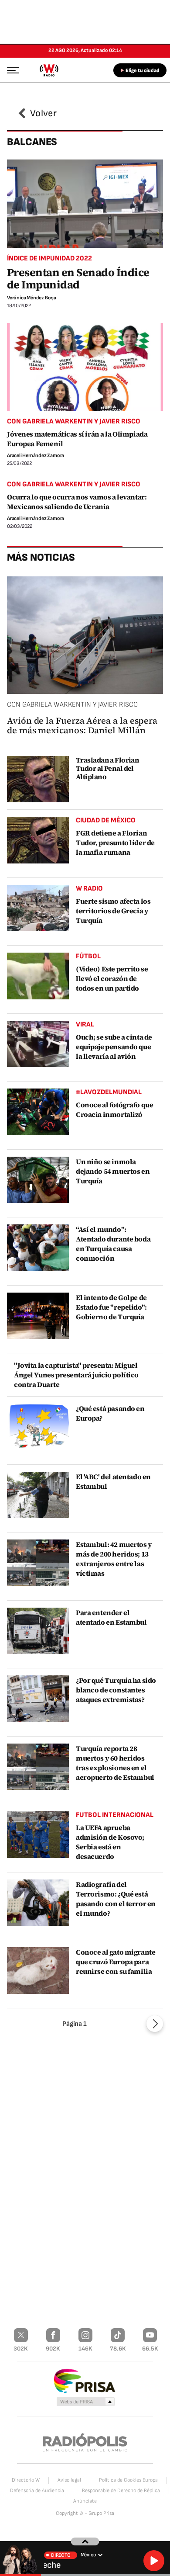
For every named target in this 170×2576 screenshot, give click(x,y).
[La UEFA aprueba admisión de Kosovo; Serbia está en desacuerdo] (38, 1835)
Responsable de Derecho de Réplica (121, 2491)
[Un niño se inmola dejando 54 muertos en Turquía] (38, 1180)
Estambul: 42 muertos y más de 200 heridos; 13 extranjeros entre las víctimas (114, 1559)
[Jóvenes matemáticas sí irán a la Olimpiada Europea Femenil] (85, 367)
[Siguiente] (155, 2024)
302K (21, 2349)
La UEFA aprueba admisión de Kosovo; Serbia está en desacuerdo (110, 1842)
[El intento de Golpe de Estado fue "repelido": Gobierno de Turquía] (38, 1316)
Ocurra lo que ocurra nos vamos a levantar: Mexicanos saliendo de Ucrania (77, 502)
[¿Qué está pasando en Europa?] (38, 1427)
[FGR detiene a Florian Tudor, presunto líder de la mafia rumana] (38, 840)
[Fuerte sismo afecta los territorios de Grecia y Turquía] (38, 908)
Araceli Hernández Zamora (36, 456)
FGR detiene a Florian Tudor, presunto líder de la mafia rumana (115, 842)
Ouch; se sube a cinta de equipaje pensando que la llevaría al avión (114, 1047)
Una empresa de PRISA (85, 2380)
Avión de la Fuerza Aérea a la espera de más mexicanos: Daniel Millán (82, 725)
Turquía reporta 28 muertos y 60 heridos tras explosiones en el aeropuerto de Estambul (115, 1763)
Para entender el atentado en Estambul (111, 1617)
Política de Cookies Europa (128, 2480)
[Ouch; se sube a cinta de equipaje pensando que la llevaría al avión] (38, 1044)
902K (53, 2349)
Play (154, 2561)
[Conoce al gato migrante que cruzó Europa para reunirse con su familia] (38, 1971)
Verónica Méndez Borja (32, 298)
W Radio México (49, 70)
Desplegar (85, 2541)
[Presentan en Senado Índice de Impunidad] (85, 203)
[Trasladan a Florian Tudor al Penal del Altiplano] (38, 779)
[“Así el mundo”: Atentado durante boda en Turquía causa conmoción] (38, 1248)
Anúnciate (85, 2501)
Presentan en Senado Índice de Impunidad (78, 278)
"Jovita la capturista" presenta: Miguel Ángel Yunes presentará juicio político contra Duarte (76, 1375)
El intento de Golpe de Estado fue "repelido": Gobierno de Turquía (111, 1307)
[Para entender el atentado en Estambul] (38, 1631)
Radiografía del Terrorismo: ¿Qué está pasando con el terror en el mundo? (116, 1899)
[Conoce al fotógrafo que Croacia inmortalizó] (38, 1112)
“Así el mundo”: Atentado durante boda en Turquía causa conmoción (113, 1244)
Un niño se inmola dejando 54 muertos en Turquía (113, 1171)
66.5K (150, 2349)
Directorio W (26, 2480)
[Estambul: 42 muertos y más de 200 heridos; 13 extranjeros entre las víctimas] (38, 1563)
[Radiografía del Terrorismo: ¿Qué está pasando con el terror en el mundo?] (38, 1903)
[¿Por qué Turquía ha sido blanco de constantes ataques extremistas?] (38, 1699)
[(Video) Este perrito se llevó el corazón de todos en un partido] (38, 976)
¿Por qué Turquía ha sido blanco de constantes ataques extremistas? (116, 1690)
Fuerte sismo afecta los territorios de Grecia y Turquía (113, 911)
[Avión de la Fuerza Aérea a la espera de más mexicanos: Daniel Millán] (85, 635)
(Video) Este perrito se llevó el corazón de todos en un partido (112, 978)
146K (85, 2349)
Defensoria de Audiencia (37, 2491)
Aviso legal (69, 2480)
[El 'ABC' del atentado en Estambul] (38, 1495)
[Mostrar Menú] (10, 70)
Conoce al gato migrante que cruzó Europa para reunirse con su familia (116, 1962)
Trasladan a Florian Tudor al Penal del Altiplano (107, 768)
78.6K (118, 2349)
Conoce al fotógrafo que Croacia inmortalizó (114, 1109)
